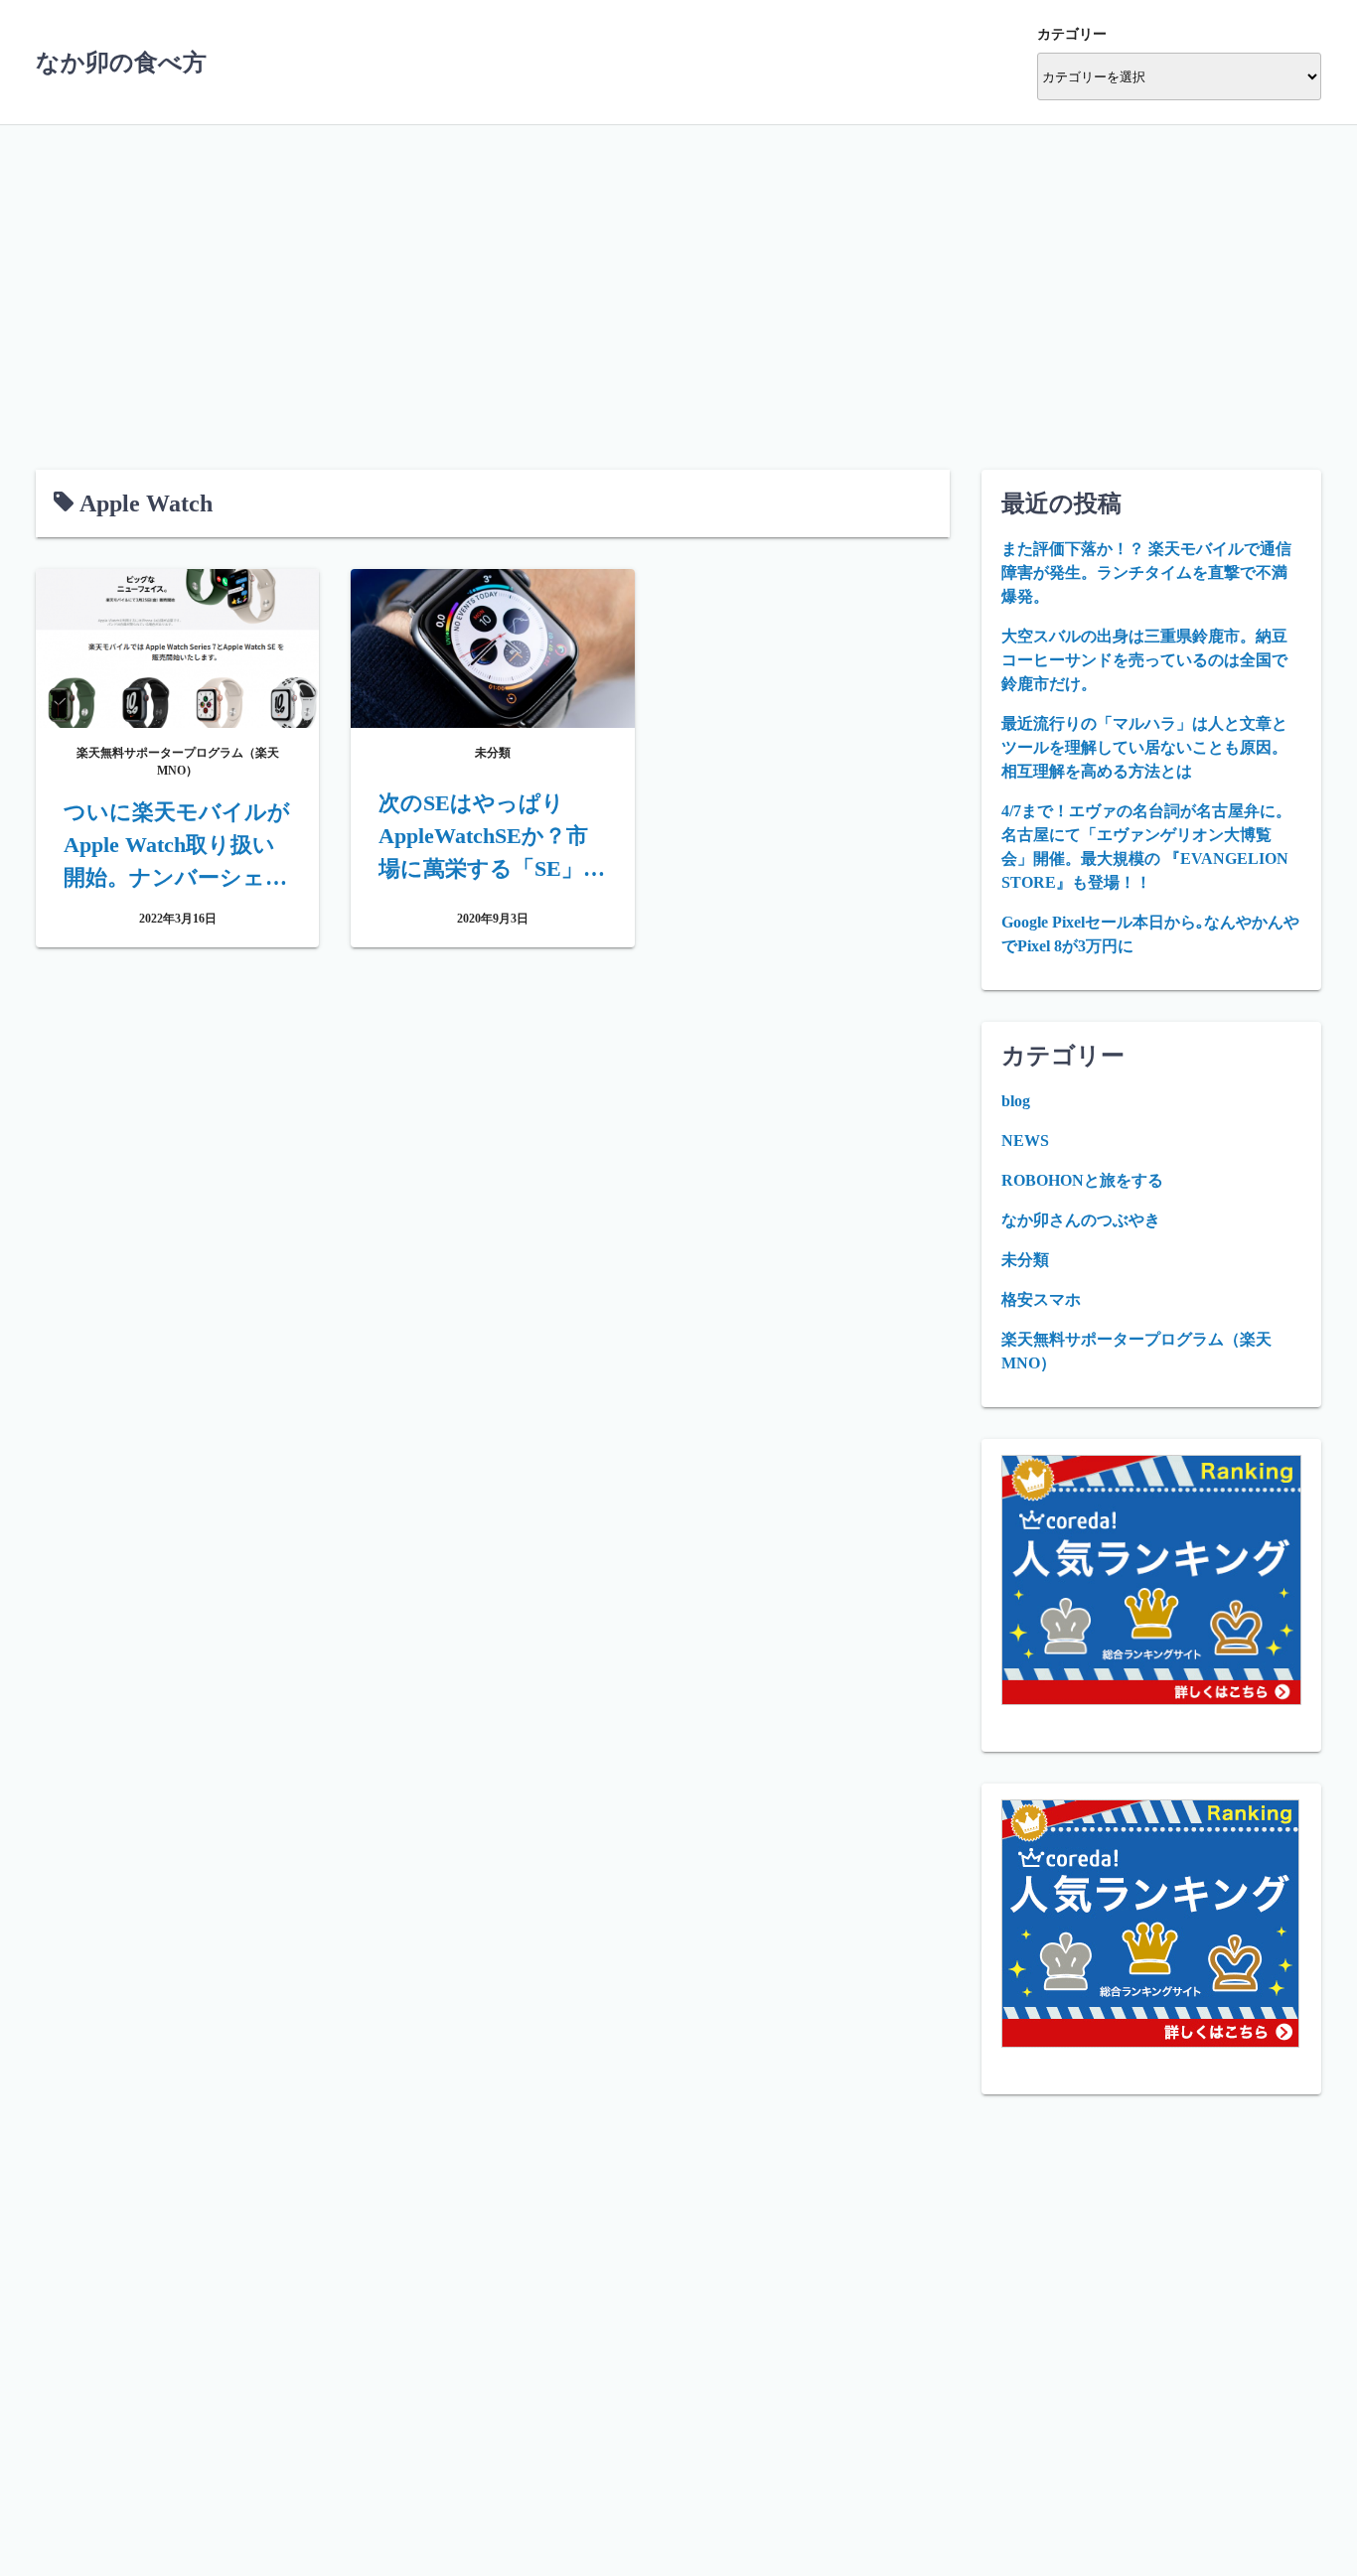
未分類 (1025, 1260)
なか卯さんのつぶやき (1081, 1220)
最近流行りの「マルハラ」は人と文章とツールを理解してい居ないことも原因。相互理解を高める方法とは (1144, 747)
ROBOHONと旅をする (1082, 1180)
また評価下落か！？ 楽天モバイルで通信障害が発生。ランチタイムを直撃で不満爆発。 (1146, 572)
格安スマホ (1041, 1299)
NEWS (1025, 1141)
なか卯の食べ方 (121, 63)
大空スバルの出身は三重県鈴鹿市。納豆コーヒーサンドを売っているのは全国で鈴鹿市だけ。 (1144, 660)
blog (1016, 1101)
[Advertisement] (678, 273)
